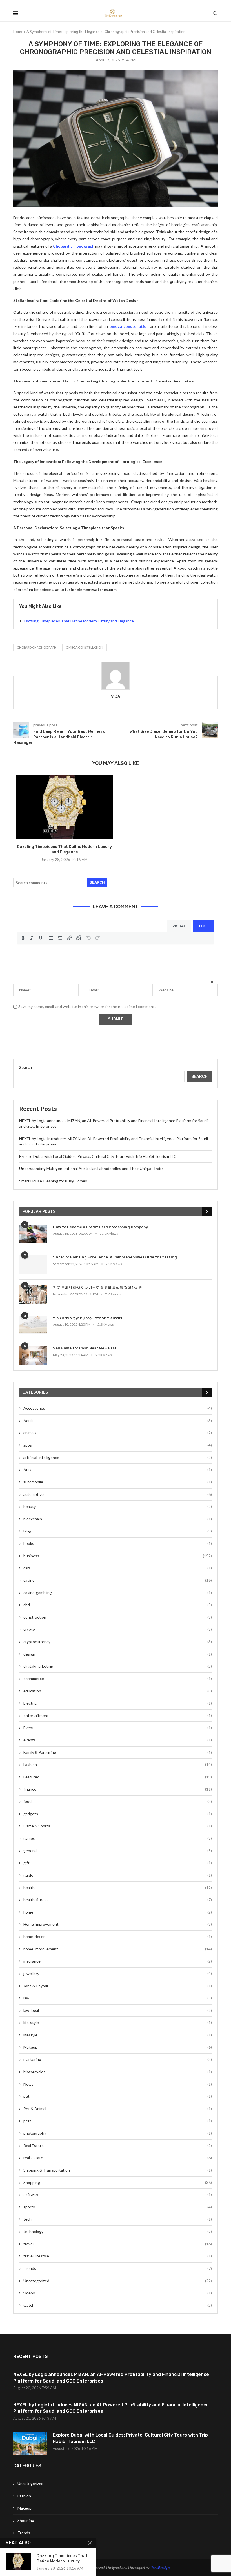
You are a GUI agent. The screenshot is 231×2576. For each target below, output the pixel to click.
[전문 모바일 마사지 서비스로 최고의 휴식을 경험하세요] (33, 1295)
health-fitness (118, 1900)
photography (118, 2133)
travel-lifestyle (118, 2256)
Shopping (118, 2182)
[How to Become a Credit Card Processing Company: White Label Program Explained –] (33, 1234)
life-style (118, 2022)
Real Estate (118, 2145)
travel (118, 2244)
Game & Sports (118, 1826)
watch (118, 2305)
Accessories (118, 1408)
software (118, 2195)
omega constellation (85, 647)
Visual (179, 926)
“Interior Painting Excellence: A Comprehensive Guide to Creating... (117, 1257)
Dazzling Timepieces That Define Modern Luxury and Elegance (79, 621)
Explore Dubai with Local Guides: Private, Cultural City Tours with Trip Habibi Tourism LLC (98, 1156)
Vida (116, 697)
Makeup (118, 2047)
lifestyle (118, 2035)
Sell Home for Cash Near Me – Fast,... (87, 1348)
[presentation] (23, 938)
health (118, 1887)
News (118, 2084)
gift (118, 1863)
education (118, 1691)
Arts (118, 1470)
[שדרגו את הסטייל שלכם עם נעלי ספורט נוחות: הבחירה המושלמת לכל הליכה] (33, 1325)
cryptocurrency (118, 1642)
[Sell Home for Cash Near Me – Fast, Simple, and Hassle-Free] (33, 1355)
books (118, 1543)
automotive (118, 1494)
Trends (118, 2268)
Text (203, 926)
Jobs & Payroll (118, 1986)
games (118, 1838)
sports (118, 2207)
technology (118, 2231)
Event (118, 1728)
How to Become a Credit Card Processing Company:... (103, 1227)
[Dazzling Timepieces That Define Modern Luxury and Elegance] (64, 807)
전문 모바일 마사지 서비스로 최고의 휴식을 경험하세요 (98, 1288)
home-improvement (118, 1949)
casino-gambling (118, 1593)
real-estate (118, 2158)
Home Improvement (118, 1924)
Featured (118, 1777)
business (118, 1556)
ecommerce (118, 1679)
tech (118, 2219)
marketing (118, 2059)
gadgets (118, 1814)
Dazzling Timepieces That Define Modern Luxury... (62, 2559)
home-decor (118, 1937)
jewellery (118, 1973)
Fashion (118, 1764)
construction (118, 1617)
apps (118, 1445)
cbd (118, 1605)
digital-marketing (118, 1666)
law (118, 1998)
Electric (118, 1703)
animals (118, 1433)
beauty (118, 1506)
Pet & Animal (118, 2109)
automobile (118, 1482)
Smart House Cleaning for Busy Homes (53, 1181)
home (118, 1912)
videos (118, 2293)
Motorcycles (118, 2072)
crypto (118, 1629)
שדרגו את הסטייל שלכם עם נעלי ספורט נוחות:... (90, 1318)
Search (97, 882)
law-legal (118, 2010)
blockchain (118, 1519)
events (118, 1740)
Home (18, 32)
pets (118, 2121)
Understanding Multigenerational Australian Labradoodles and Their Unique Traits (91, 1168)
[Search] (215, 13)
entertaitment (118, 1715)
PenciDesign (160, 2567)
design (118, 1654)
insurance (118, 1961)
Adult (118, 1421)
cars (118, 1568)
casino (118, 1580)
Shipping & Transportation (118, 2170)
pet (118, 2096)
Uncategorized (118, 2281)
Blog (118, 1531)
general (118, 1851)
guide (118, 1875)
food (118, 1801)
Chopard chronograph (37, 647)
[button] (23, 938)
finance (118, 1789)
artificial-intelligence (118, 1457)
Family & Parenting (118, 1752)
